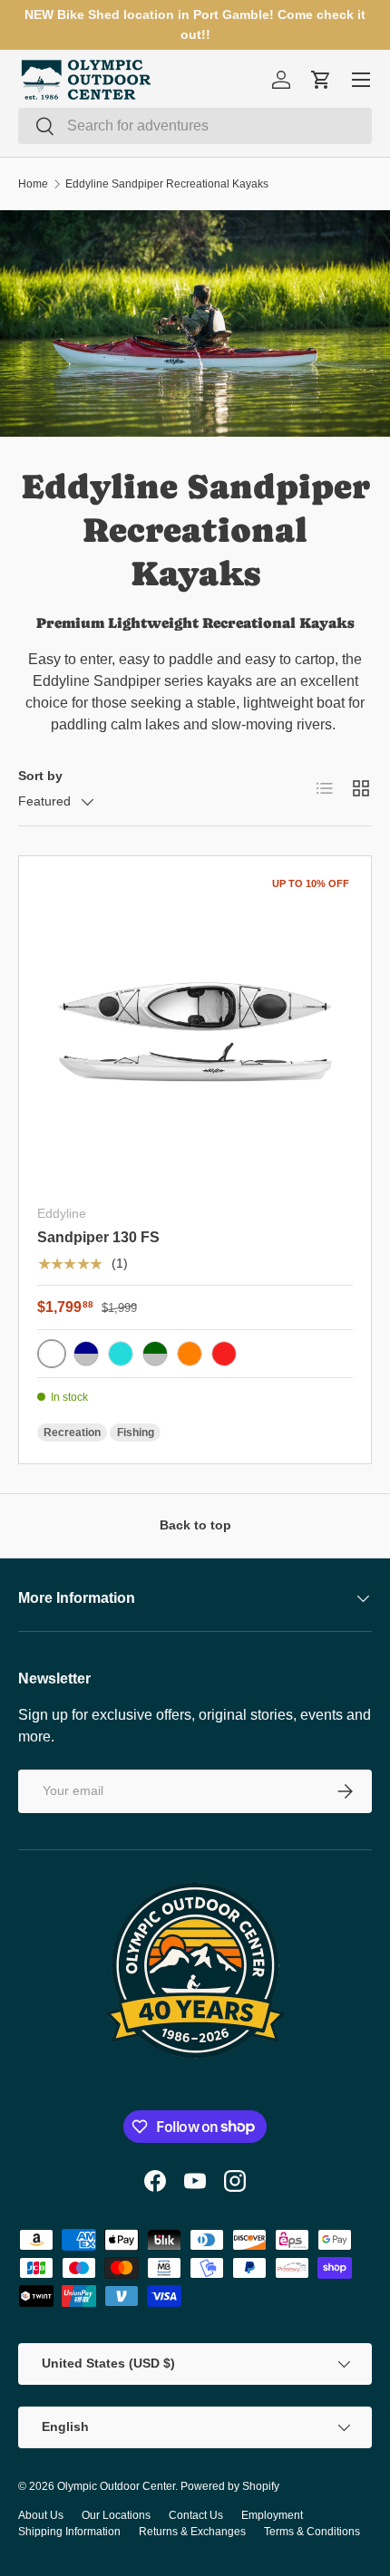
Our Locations (116, 2515)
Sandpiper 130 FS (98, 1237)
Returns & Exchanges (192, 2532)
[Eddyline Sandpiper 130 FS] (195, 1032)
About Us (41, 2515)
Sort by (40, 776)
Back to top (195, 1525)
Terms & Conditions (312, 2532)
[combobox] (195, 126)
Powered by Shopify (230, 2486)
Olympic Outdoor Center (116, 2486)
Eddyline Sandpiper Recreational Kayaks (167, 184)
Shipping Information (69, 2532)
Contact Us (196, 2515)
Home (33, 184)
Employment (272, 2515)
